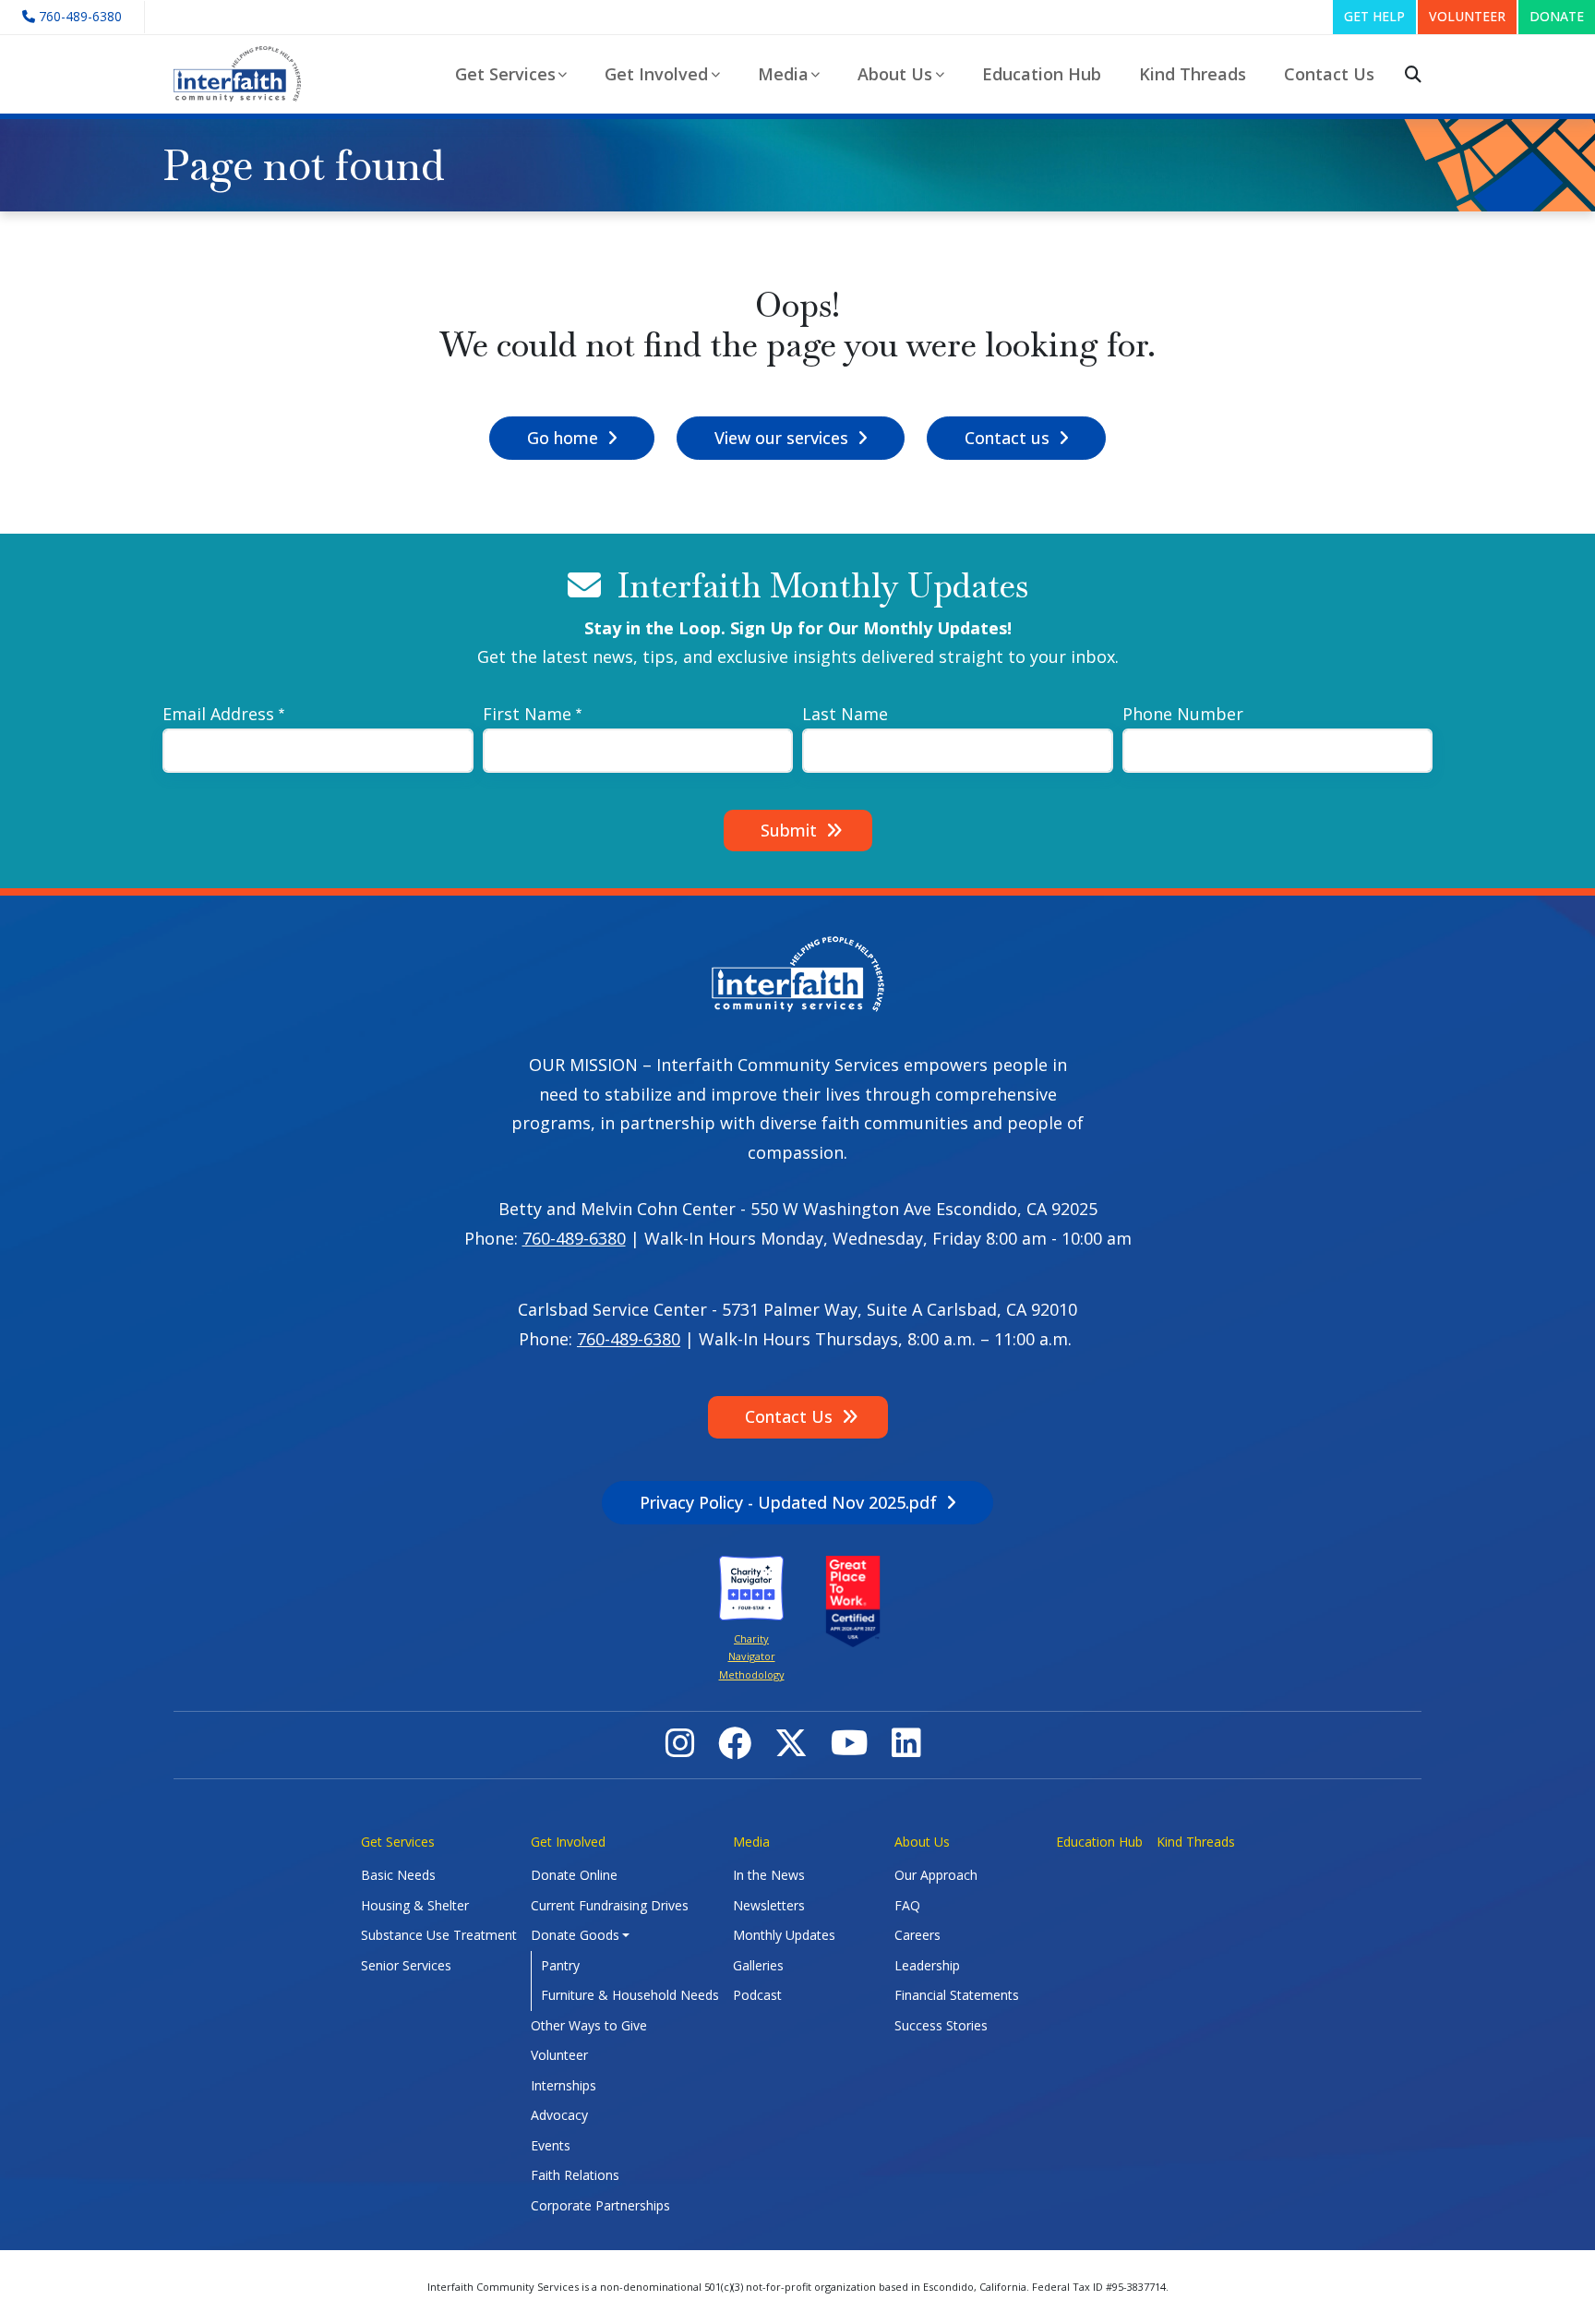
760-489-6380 (574, 1238)
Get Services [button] (505, 74)
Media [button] (783, 74)
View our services (781, 438)
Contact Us (1329, 74)
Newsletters (769, 1905)
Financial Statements (957, 1995)
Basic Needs (398, 1875)
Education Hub (1042, 74)
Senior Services (406, 1965)
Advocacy (559, 2115)
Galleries (758, 1965)
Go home (563, 438)
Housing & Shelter (415, 1905)
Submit (789, 830)
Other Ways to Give (589, 2025)
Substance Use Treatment (439, 1935)
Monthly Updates (784, 1935)
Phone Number (1183, 714)
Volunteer (559, 2055)
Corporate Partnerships (600, 2205)
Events (551, 2145)
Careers (917, 1935)
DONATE (1557, 16)
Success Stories (941, 2025)
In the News (769, 1875)
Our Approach (936, 1875)
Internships (564, 2085)
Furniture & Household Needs (630, 1995)
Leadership (927, 1965)
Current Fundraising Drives (610, 1905)
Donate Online (574, 1875)
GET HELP (1374, 16)
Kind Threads (1193, 74)
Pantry (560, 1965)
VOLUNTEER (1467, 16)
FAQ (907, 1905)
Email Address (218, 714)
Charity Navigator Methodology (752, 1656)
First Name (527, 714)
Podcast (757, 1995)
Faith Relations (575, 2175)
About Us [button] (895, 74)
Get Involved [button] (656, 74)
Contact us (1007, 438)
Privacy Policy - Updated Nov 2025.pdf (788, 1502)
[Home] (245, 74)
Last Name (845, 714)
